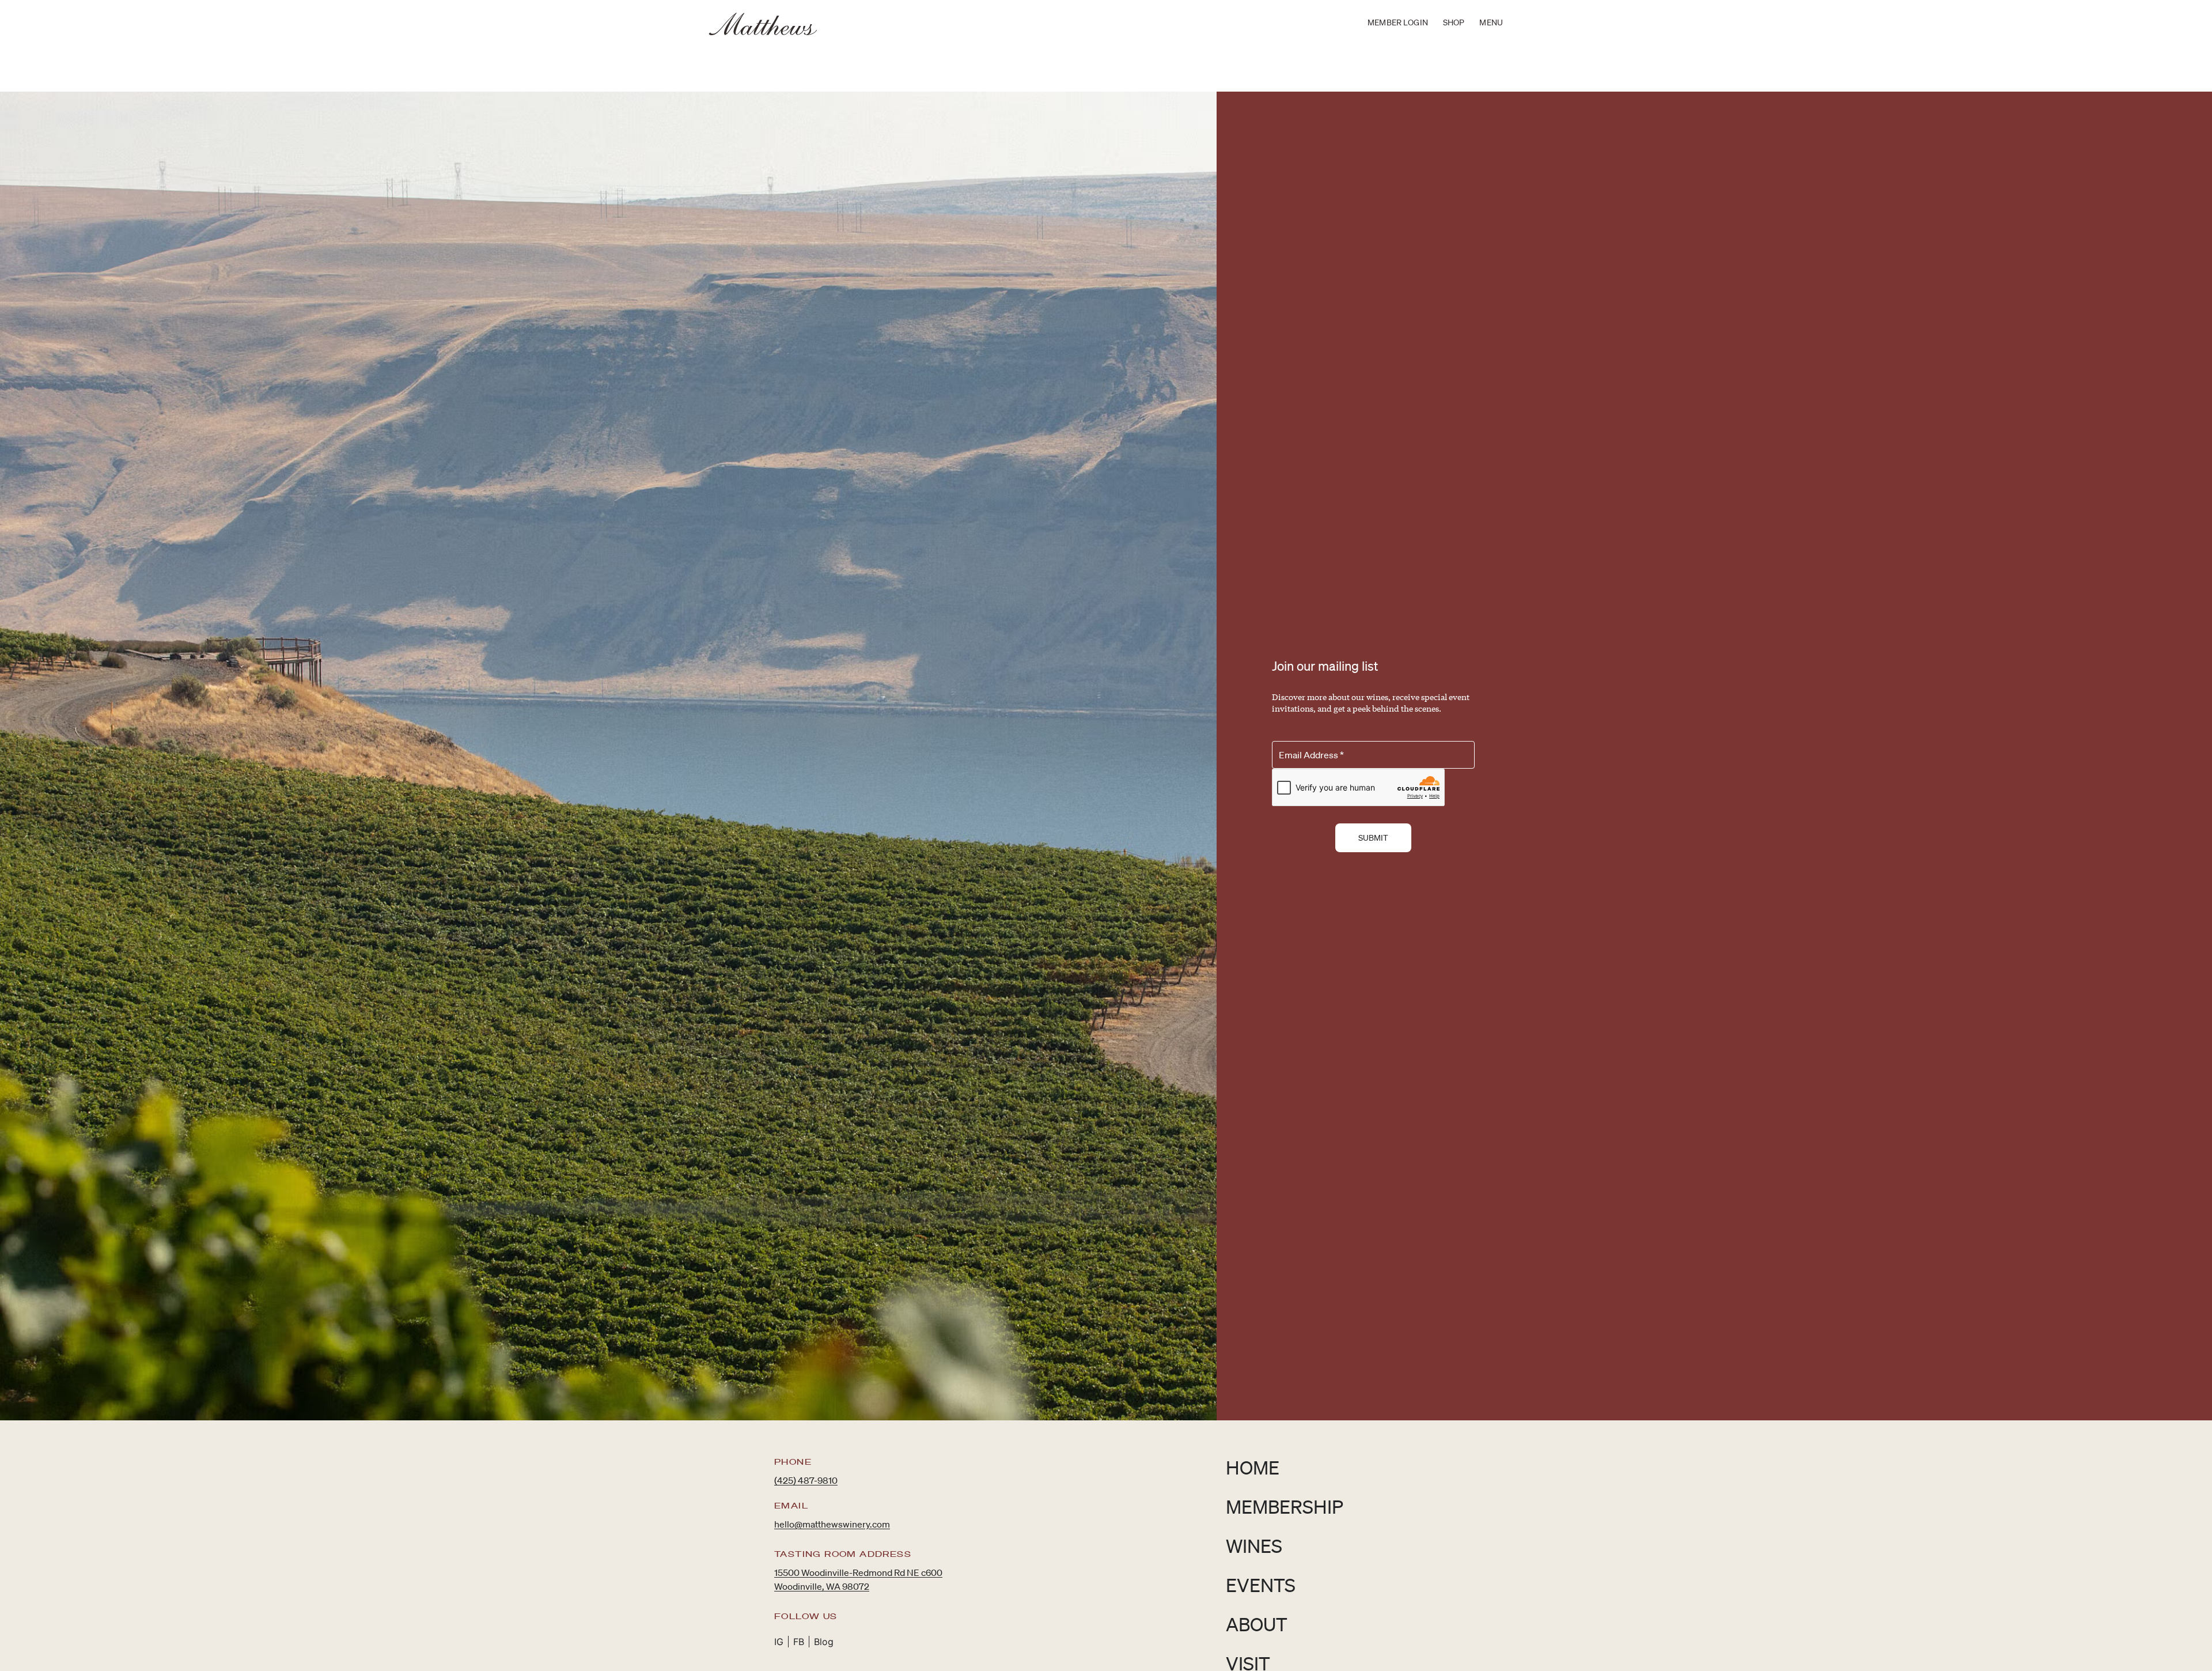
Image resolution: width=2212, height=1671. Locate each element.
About (1257, 1624)
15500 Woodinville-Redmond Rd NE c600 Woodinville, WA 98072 (858, 1579)
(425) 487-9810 (806, 1480)
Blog (824, 1642)
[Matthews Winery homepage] (763, 24)
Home (1253, 1467)
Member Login (1398, 22)
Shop (1454, 22)
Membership (1285, 1506)
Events (1261, 1585)
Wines (1254, 1546)
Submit (1374, 838)
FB (799, 1642)
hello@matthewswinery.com (832, 1524)
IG (779, 1642)
